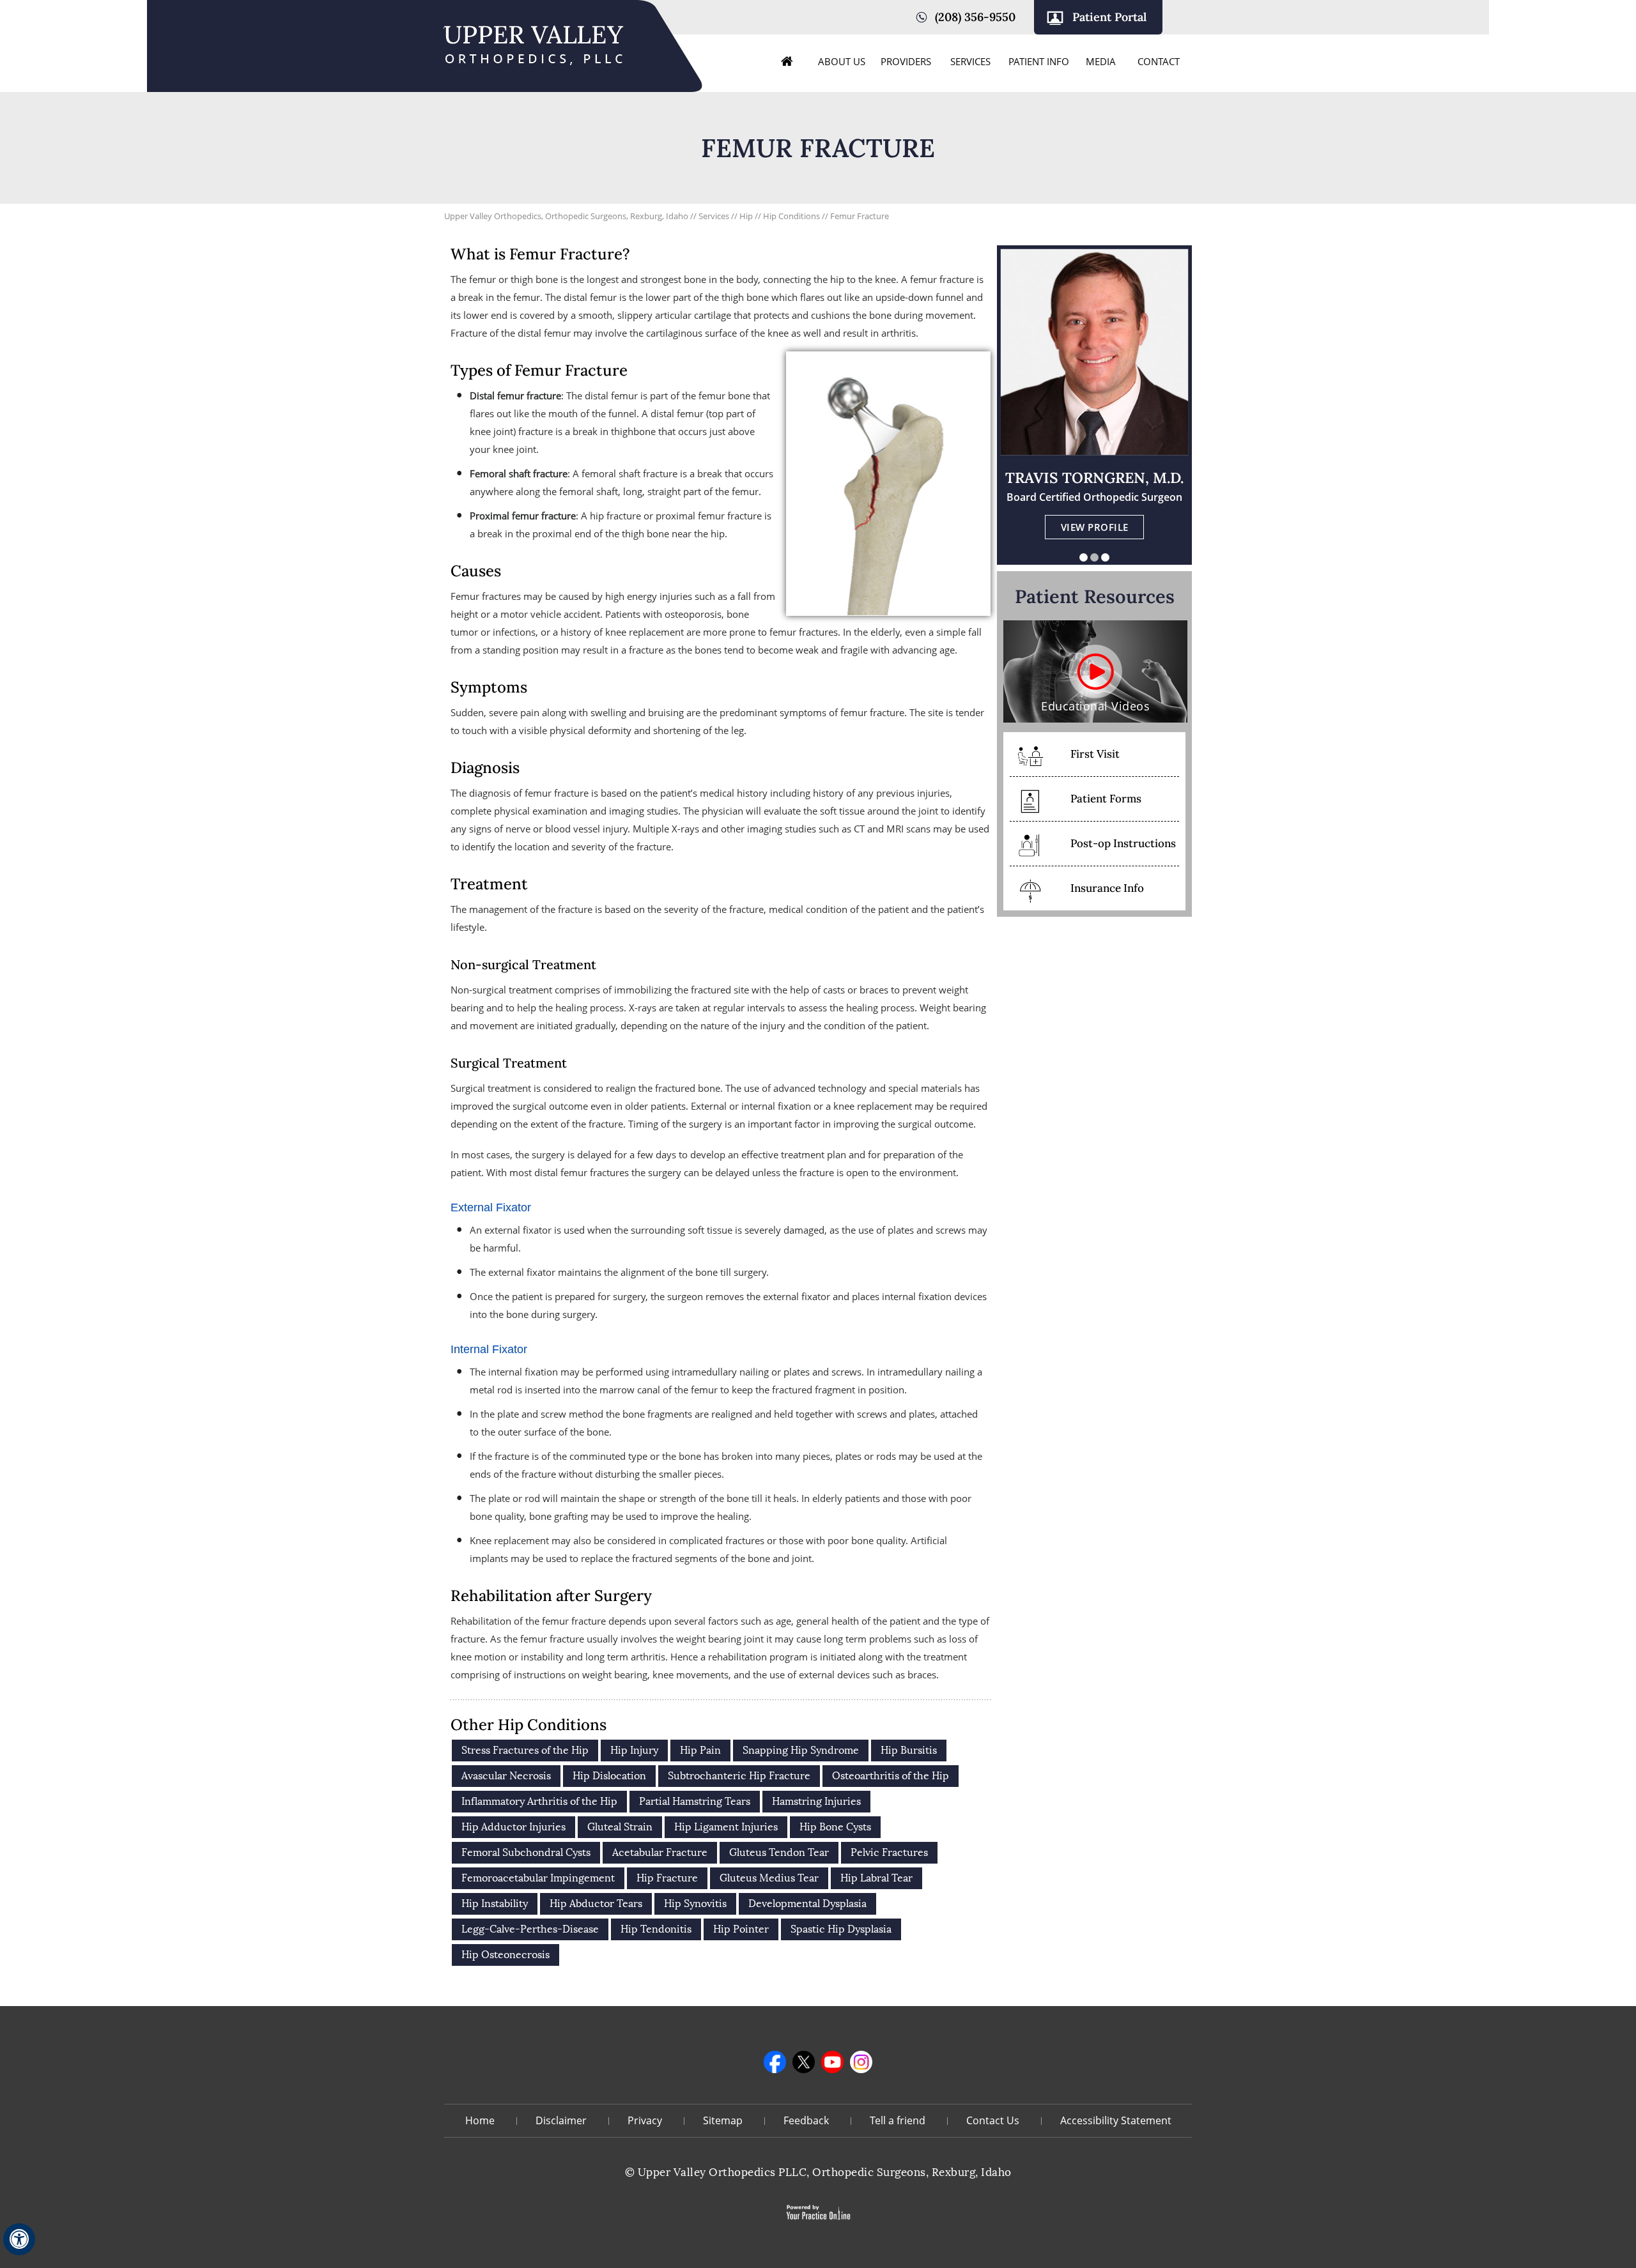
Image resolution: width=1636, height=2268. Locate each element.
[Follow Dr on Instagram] (861, 2062)
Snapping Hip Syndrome (801, 1750)
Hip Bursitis (909, 1750)
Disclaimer (561, 2120)
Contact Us (993, 2120)
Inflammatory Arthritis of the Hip (539, 1801)
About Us (842, 61)
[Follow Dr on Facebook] (775, 2062)
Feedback (806, 2120)
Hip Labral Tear (876, 1878)
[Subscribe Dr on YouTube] (832, 2062)
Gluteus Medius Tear (769, 1878)
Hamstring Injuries (816, 1801)
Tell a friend (898, 2120)
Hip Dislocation (609, 1776)
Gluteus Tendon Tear (779, 1852)
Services (970, 61)
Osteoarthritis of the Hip (891, 1776)
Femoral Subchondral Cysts (526, 1852)
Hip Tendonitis (656, 1929)
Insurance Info (1107, 888)
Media (1101, 61)
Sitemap (723, 2120)
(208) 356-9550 (975, 17)
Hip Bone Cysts (835, 1827)
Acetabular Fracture (660, 1852)
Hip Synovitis (695, 1904)
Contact (1159, 61)
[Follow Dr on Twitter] (804, 2062)
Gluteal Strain (620, 1827)
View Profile (1095, 527)
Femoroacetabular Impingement (538, 1878)
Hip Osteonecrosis (505, 1955)
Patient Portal (1109, 17)
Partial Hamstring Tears (695, 1801)
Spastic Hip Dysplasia (841, 1929)
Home (787, 61)
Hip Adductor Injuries (513, 1827)
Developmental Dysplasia (807, 1904)
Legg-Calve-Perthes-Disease (530, 1929)
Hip (746, 216)
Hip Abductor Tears (596, 1904)
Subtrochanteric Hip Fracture (739, 1776)
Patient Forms (1106, 799)
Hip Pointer (741, 1929)
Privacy (645, 2120)
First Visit (1095, 754)
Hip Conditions (791, 216)
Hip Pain (700, 1750)
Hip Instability (495, 1904)
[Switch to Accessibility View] (19, 2239)
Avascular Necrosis (506, 1776)
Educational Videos (1095, 706)
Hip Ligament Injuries (726, 1827)
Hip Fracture (667, 1878)
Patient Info (1039, 61)
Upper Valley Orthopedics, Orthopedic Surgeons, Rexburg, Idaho (566, 216)
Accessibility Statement (1116, 2120)
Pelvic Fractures (889, 1852)
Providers (906, 61)
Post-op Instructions (1123, 843)
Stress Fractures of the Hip (525, 1750)
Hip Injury (634, 1750)
